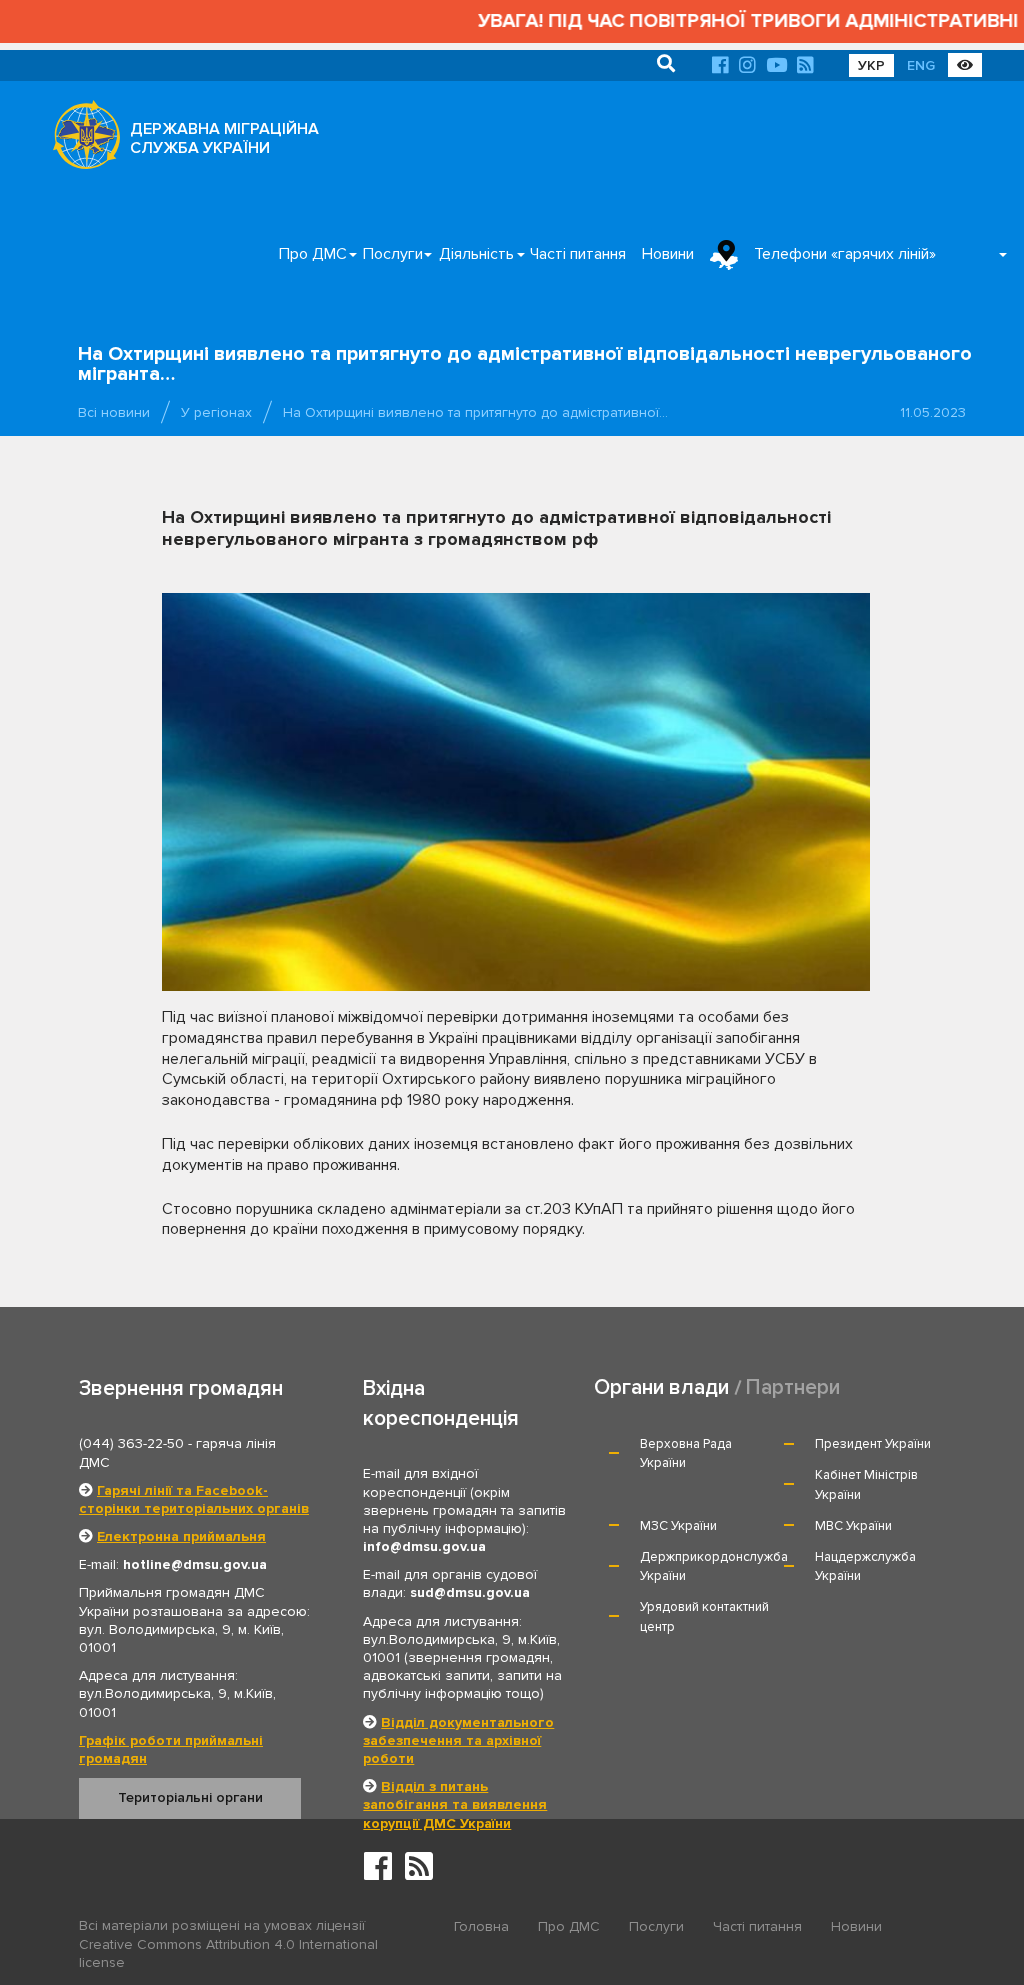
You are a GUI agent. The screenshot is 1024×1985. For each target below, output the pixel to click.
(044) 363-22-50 (131, 1443)
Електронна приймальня (181, 1536)
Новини (668, 254)
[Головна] (81, 140)
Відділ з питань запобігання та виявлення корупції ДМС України (455, 1804)
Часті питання (578, 254)
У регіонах (216, 412)
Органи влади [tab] (661, 1387)
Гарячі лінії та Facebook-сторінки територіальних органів (194, 1499)
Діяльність (476, 254)
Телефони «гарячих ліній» (845, 254)
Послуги (393, 254)
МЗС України (678, 1526)
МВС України (853, 1526)
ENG (921, 65)
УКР (871, 65)
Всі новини (114, 412)
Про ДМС (313, 254)
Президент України (873, 1444)
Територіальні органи (190, 1797)
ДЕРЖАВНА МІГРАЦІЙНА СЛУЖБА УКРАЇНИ (224, 138)
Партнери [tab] (793, 1387)
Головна (481, 1926)
